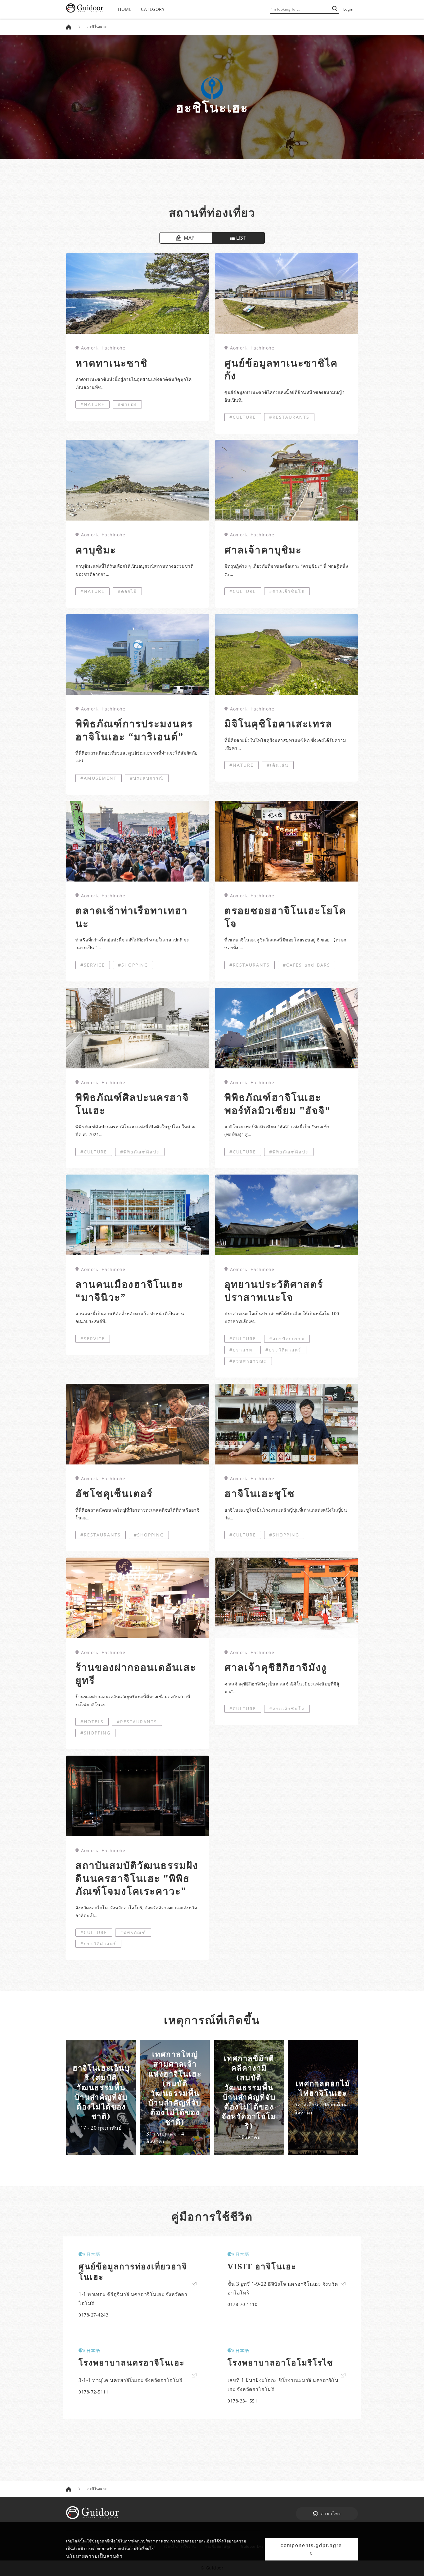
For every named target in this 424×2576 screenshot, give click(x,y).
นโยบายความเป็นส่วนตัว (94, 2556)
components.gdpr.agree (311, 2549)
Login (348, 9)
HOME (125, 9)
